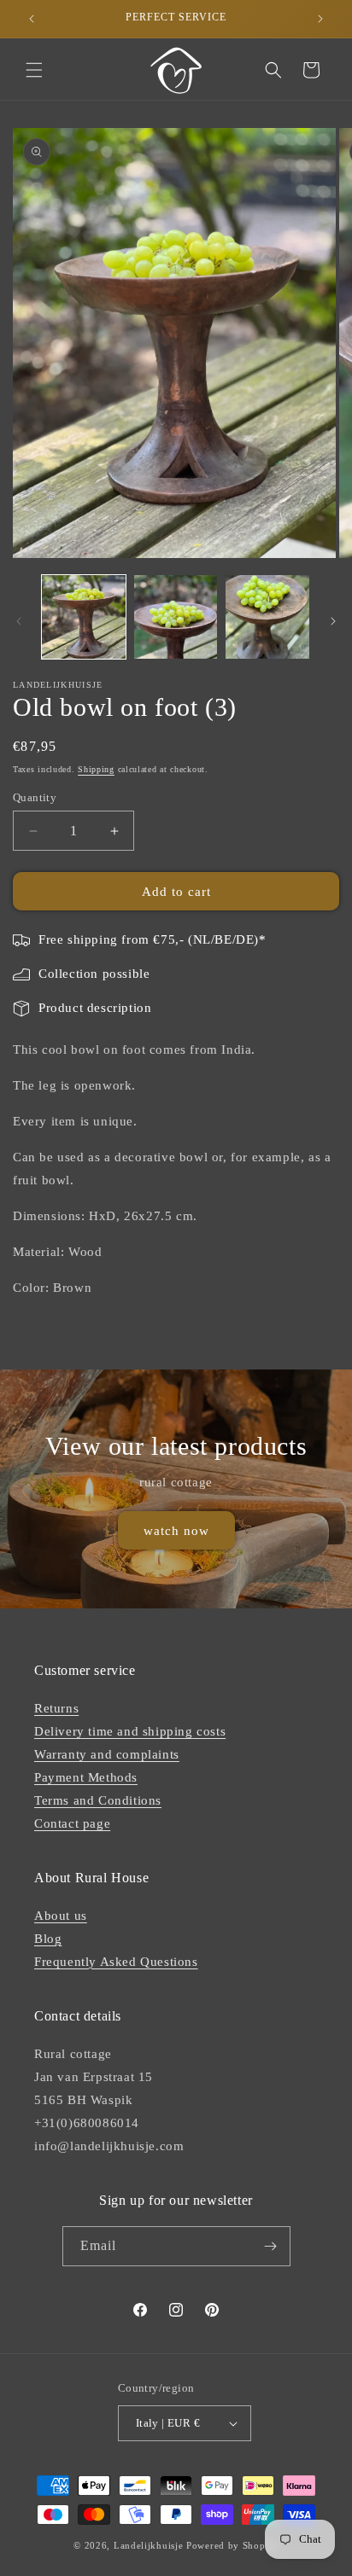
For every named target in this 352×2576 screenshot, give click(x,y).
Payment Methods (86, 1777)
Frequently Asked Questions (116, 1962)
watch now (176, 1530)
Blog (48, 1939)
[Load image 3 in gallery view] (267, 617)
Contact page (72, 1823)
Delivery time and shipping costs (130, 1731)
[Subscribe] (271, 2246)
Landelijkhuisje (149, 2545)
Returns (56, 1708)
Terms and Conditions (98, 1800)
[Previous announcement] (32, 19)
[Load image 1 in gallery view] (84, 617)
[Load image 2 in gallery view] (176, 617)
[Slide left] (19, 621)
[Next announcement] (320, 19)
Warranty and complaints (107, 1754)
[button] (34, 70)
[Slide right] (333, 621)
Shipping (96, 769)
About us (61, 1916)
